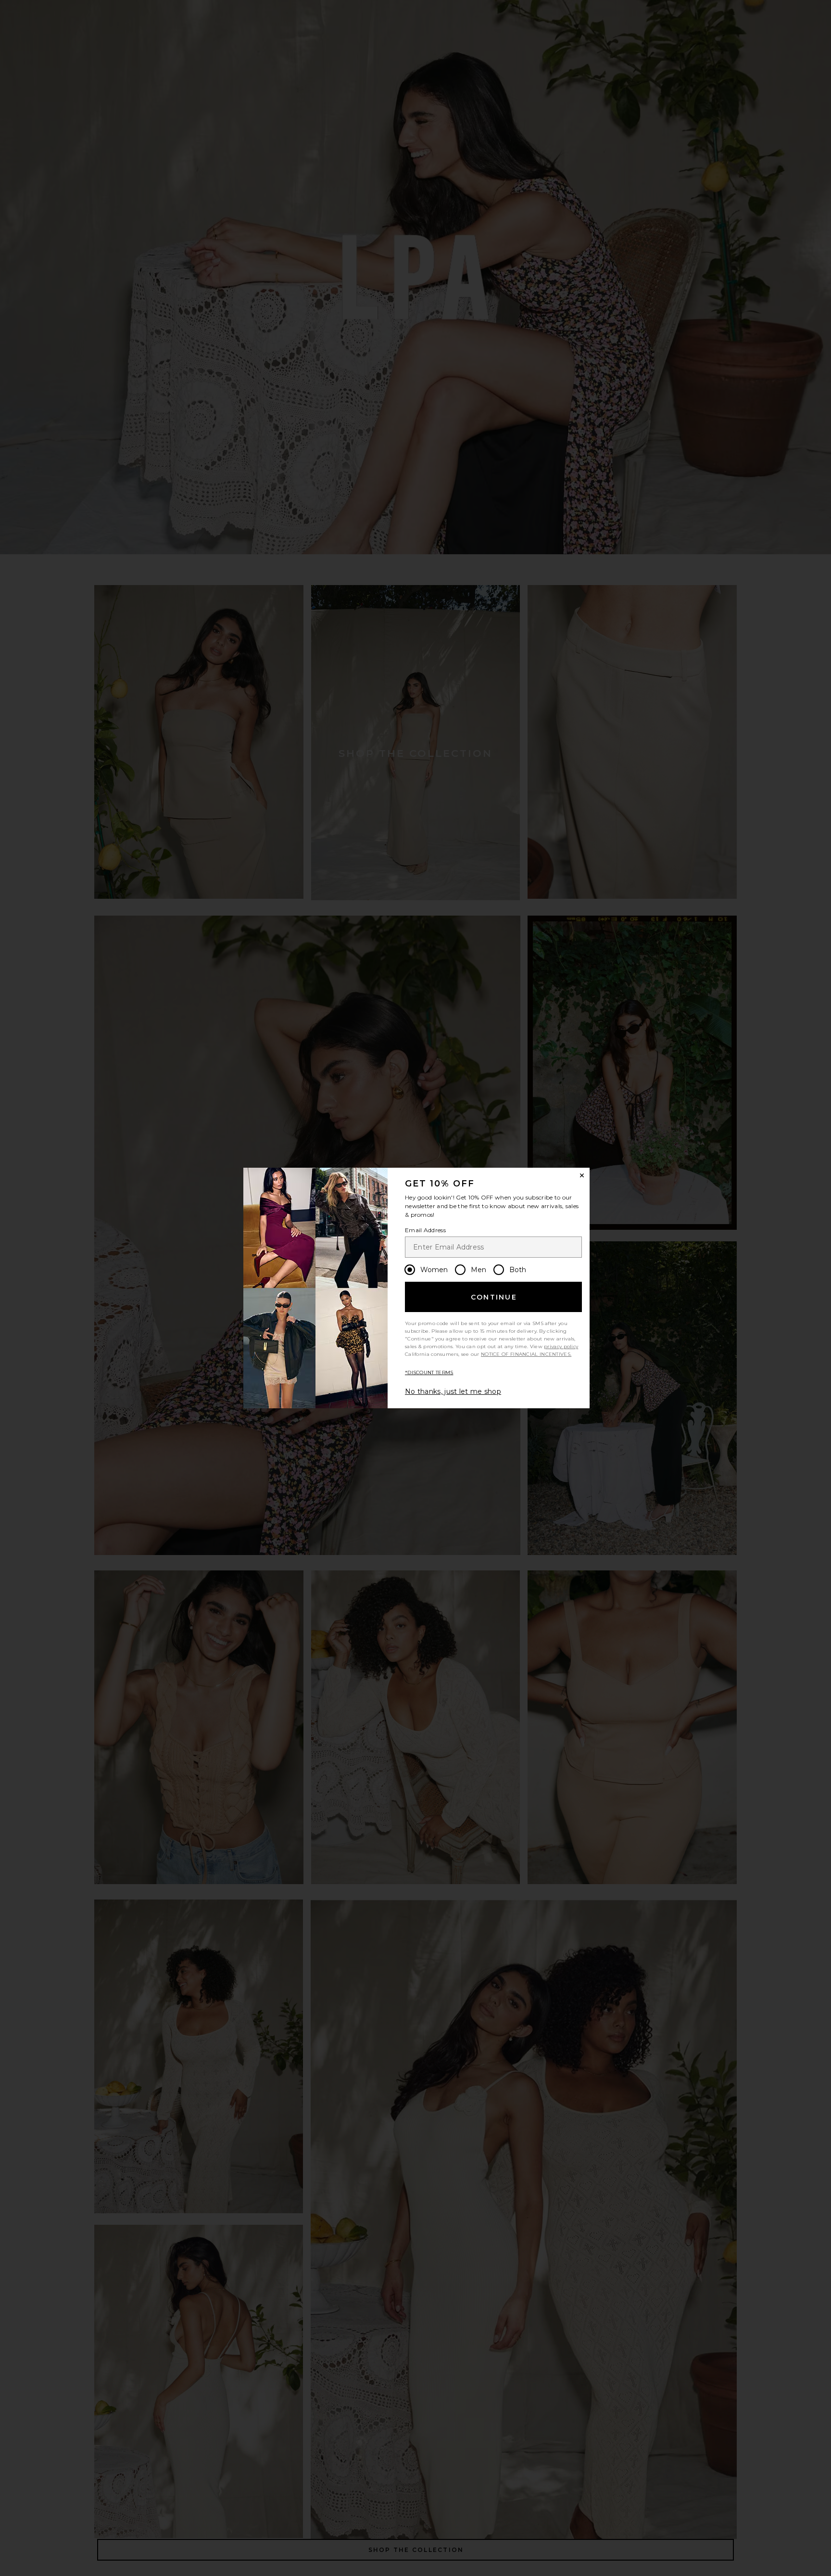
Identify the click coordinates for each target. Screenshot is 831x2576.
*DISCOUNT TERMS (429, 1372)
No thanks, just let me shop (453, 1391)
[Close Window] (582, 1175)
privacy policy (561, 1346)
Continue (494, 1297)
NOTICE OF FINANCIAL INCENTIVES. (526, 1354)
